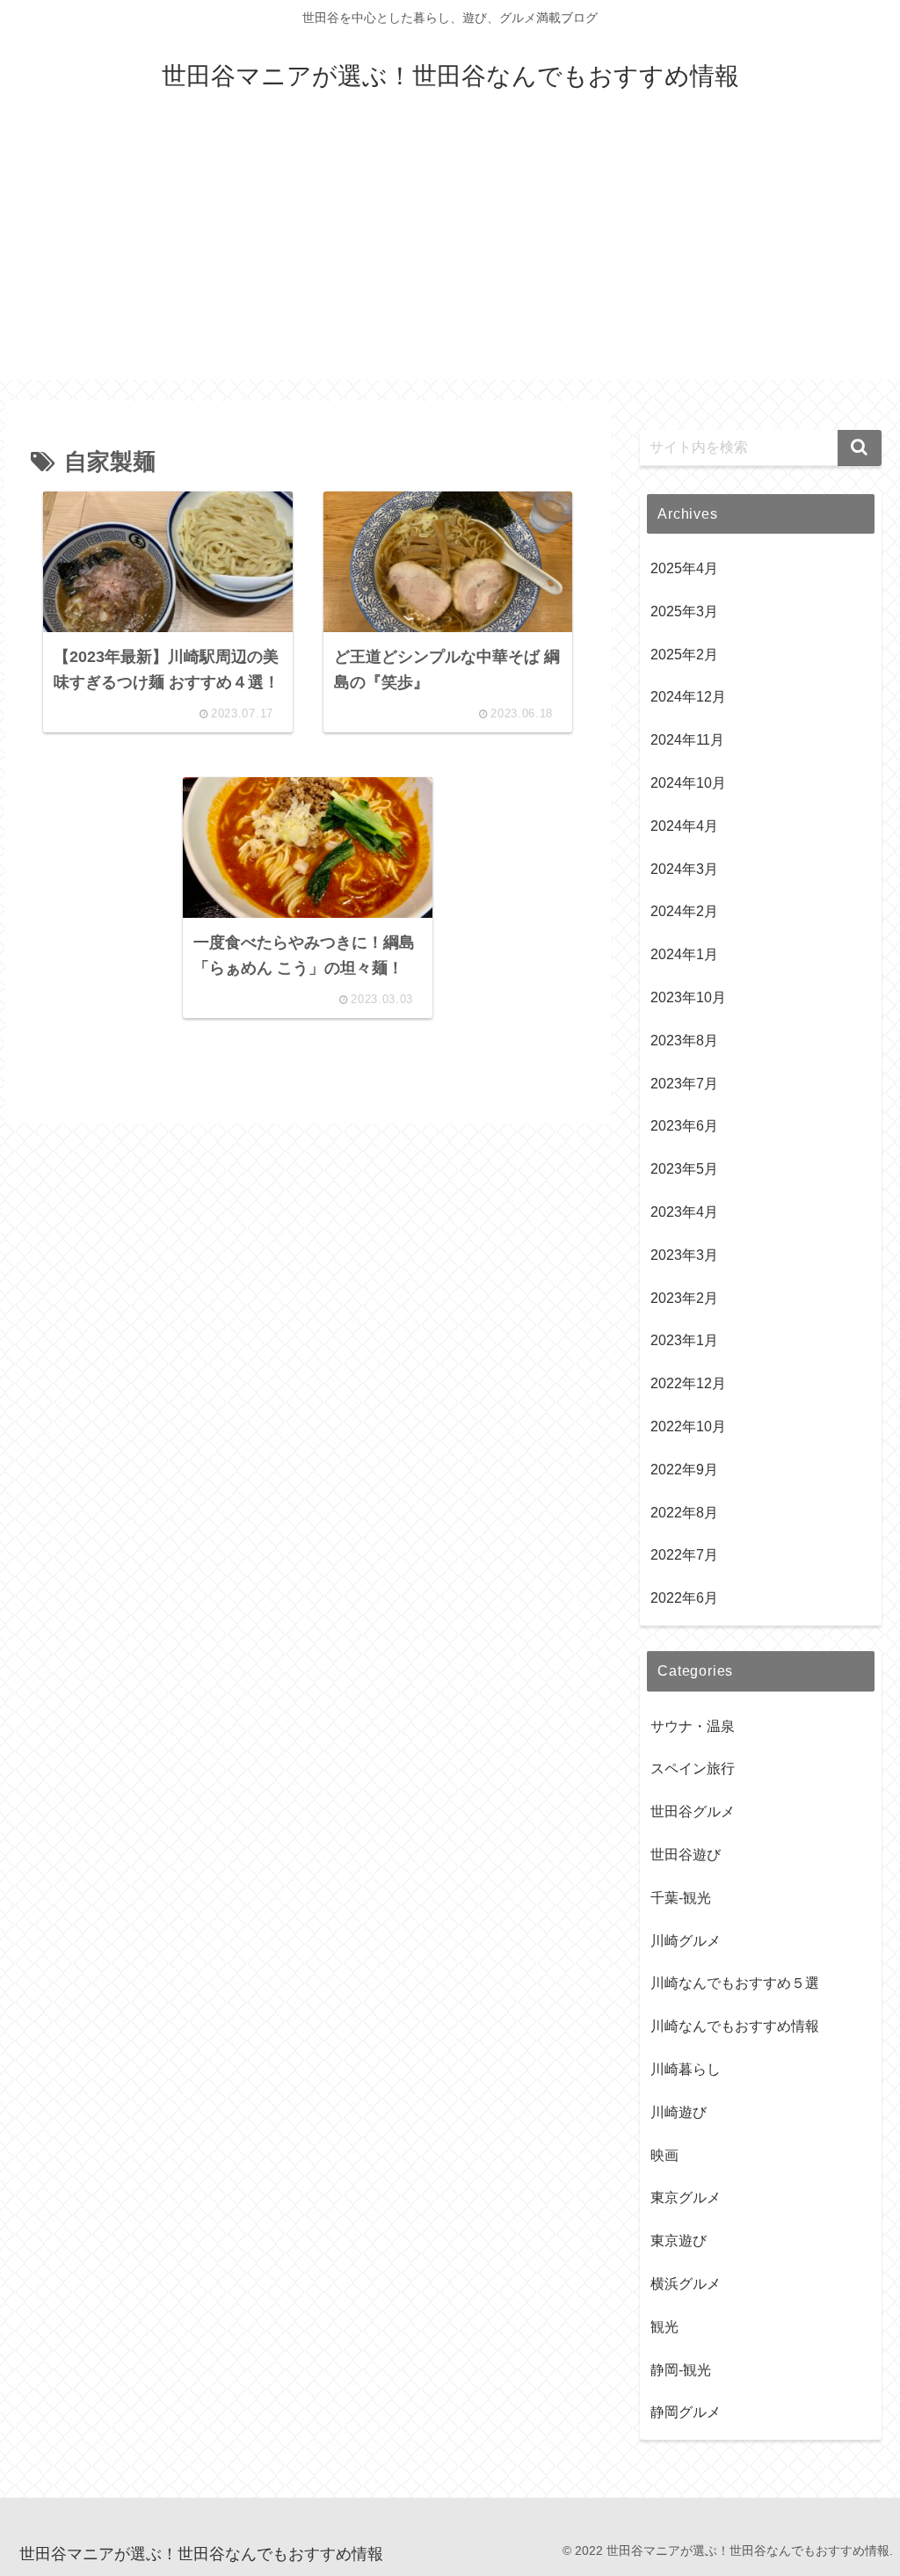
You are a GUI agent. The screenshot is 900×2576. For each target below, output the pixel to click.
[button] (860, 448)
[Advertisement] (450, 257)
